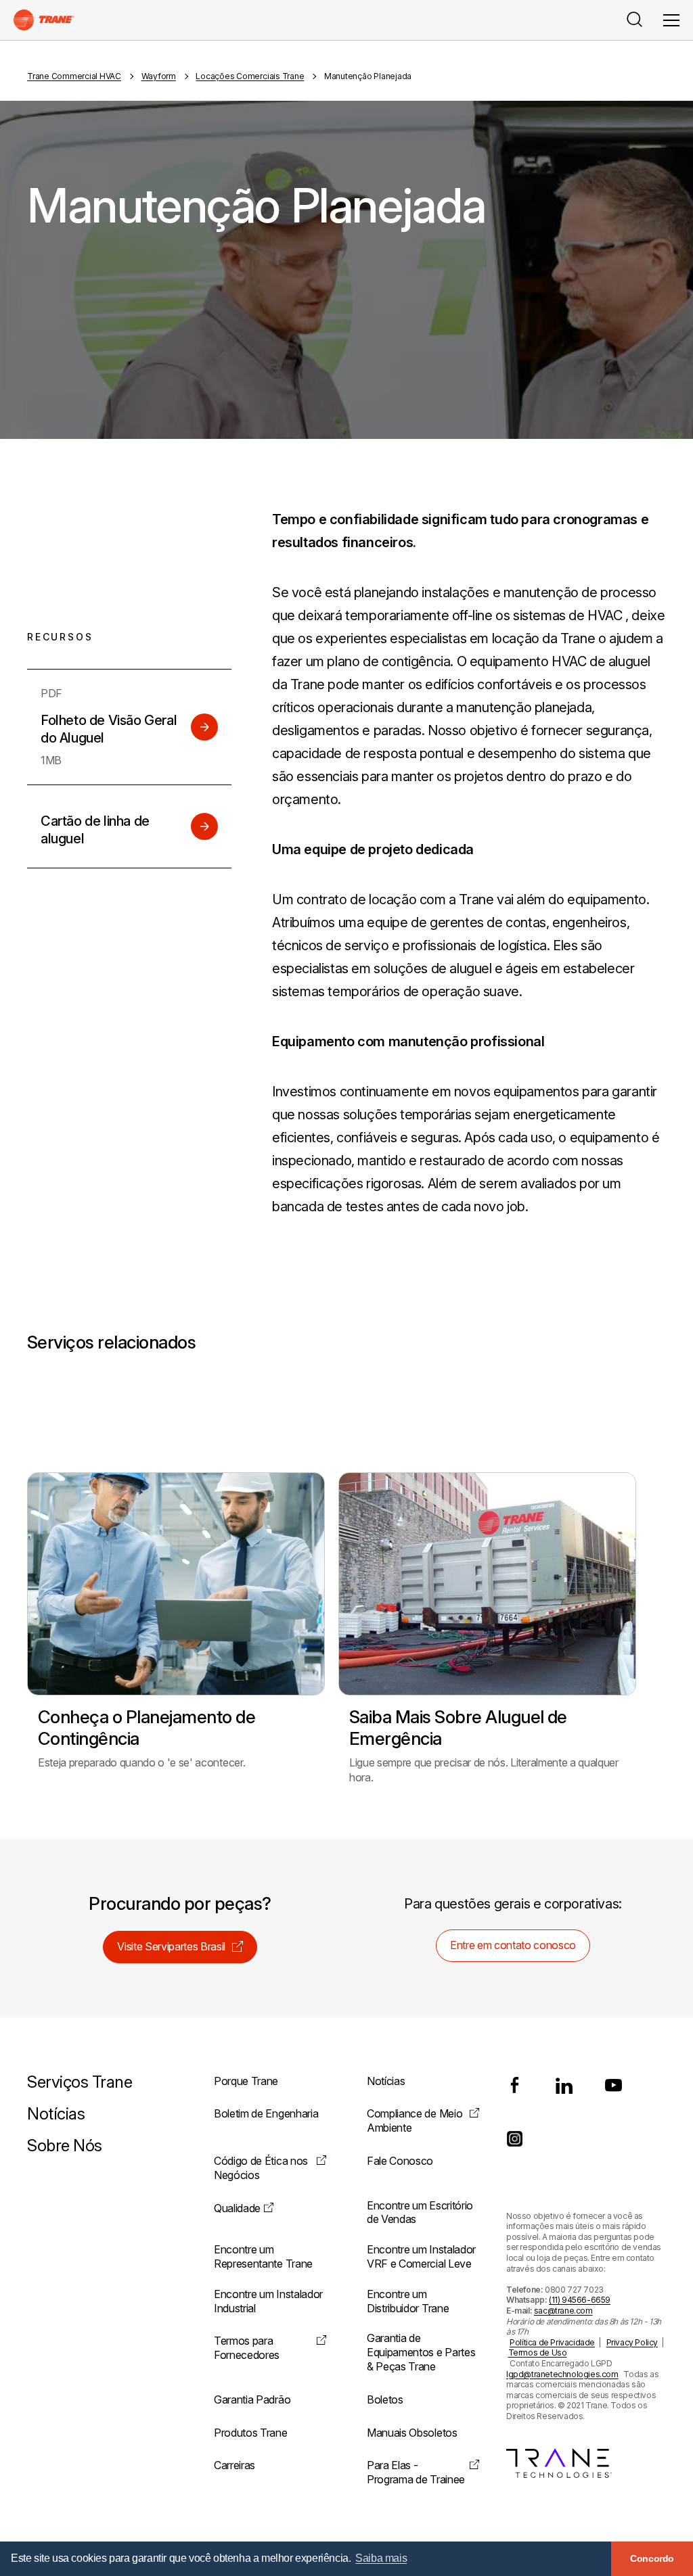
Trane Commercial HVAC (74, 76)
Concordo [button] (652, 2558)
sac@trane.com (563, 2311)
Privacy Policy (632, 2342)
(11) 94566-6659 (580, 2300)
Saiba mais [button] (381, 2558)
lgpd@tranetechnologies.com (562, 2374)
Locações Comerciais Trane (250, 76)
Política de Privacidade (552, 2342)
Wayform (159, 76)
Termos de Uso (538, 2352)
